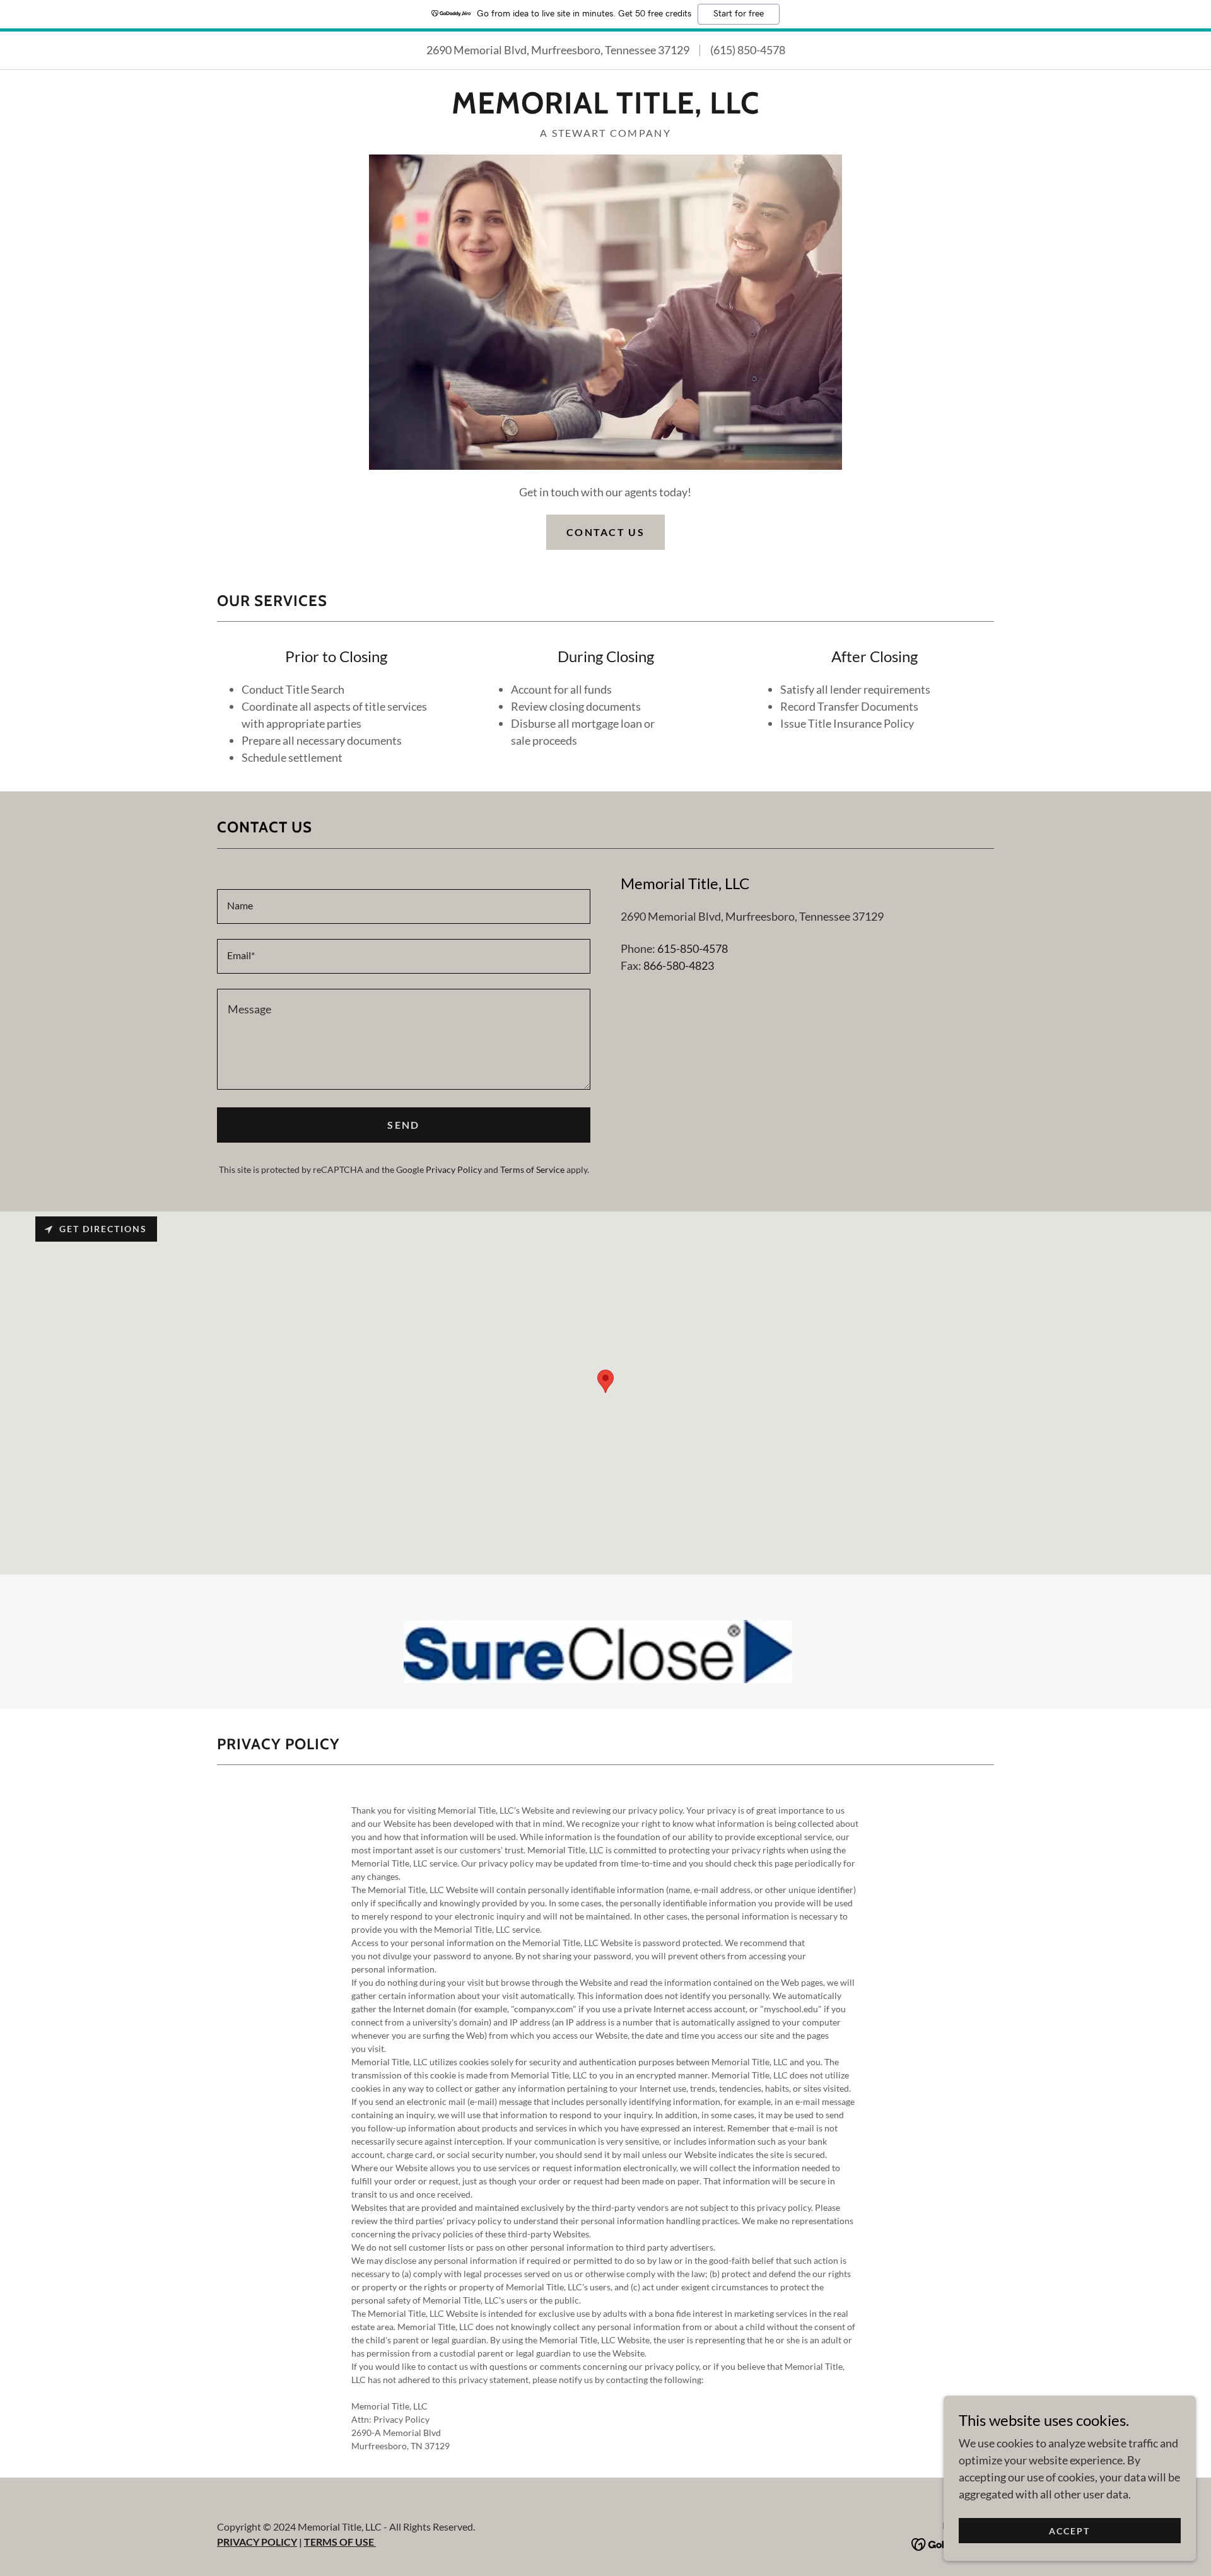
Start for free (739, 14)
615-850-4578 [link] (693, 948)
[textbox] (404, 906)
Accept (1069, 2531)
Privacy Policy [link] (454, 1169)
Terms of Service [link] (532, 1169)
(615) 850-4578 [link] (748, 50)
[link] (605, 109)
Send (403, 1125)
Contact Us (605, 532)
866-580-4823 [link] (679, 965)
